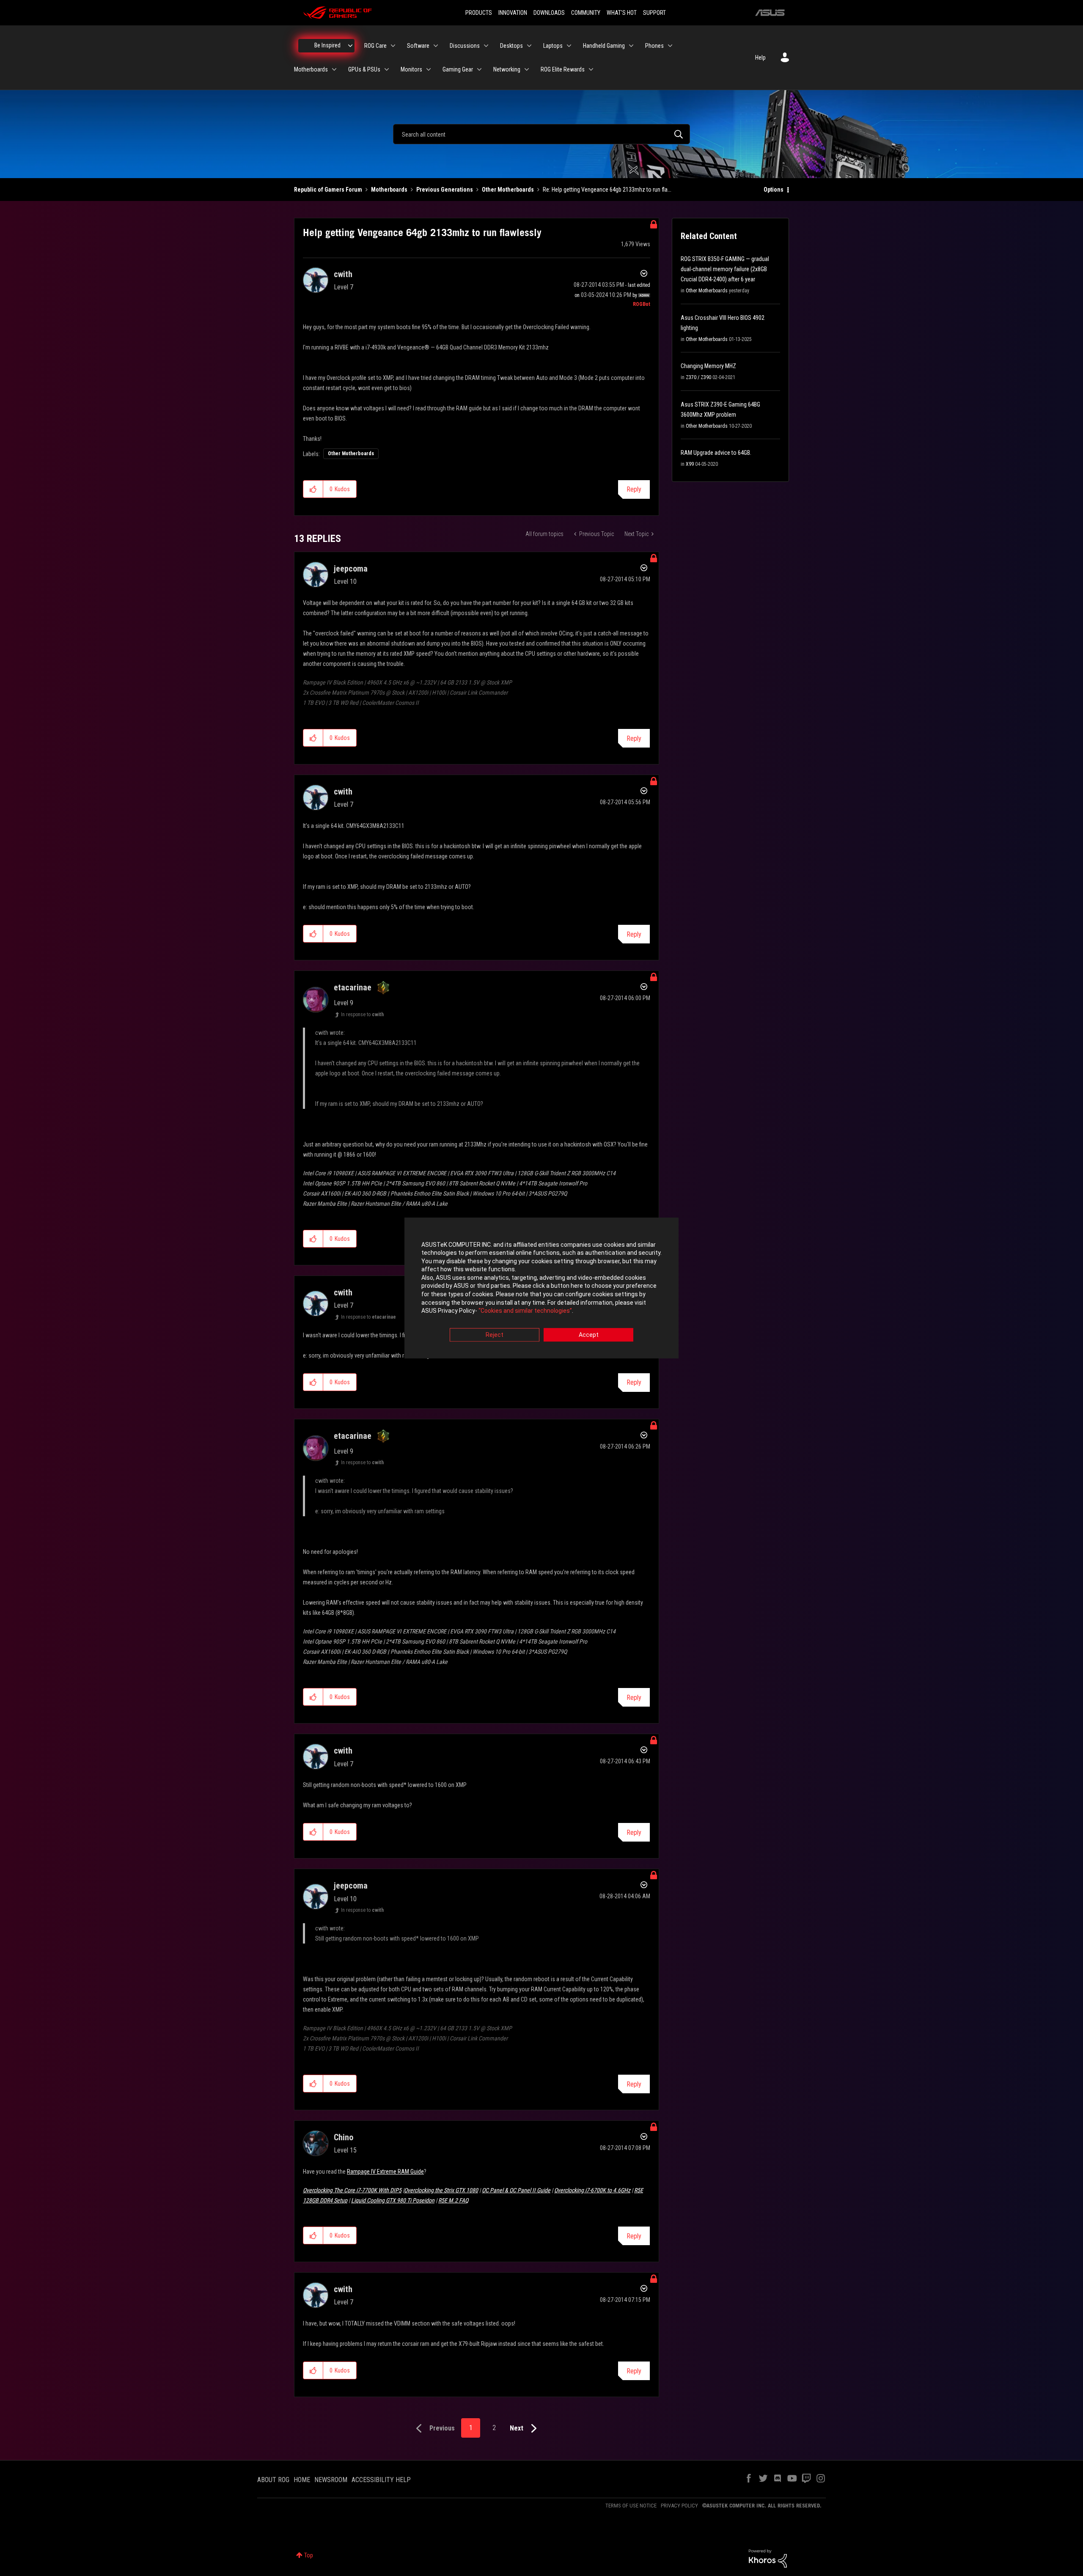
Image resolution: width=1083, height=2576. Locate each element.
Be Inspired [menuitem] (327, 45)
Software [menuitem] (418, 46)
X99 (690, 464)
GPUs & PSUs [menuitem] (364, 69)
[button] (313, 489)
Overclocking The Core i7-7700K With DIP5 (352, 2190)
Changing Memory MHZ (708, 366)
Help (760, 58)
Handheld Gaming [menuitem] (604, 46)
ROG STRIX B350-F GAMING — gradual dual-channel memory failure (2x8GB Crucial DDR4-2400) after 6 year (725, 269)
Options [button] (774, 190)
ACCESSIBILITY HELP (381, 2480)
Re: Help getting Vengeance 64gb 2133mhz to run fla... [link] (607, 190)
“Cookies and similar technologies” (525, 1311)
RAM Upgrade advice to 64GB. (716, 453)
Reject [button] (495, 1335)
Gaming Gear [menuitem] (458, 69)
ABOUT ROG (273, 2480)
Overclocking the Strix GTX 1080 (441, 2190)
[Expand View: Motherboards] (334, 69)
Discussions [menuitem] (465, 46)
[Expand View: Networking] (527, 69)
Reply (634, 489)
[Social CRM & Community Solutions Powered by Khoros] (768, 2558)
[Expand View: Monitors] (429, 69)
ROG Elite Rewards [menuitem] (563, 69)
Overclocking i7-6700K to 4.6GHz (592, 2190)
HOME (302, 2480)
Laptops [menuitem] (553, 46)
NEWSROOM (331, 2480)
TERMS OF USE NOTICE (631, 2506)
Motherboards (389, 190)
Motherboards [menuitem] (311, 69)
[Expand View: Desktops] (529, 46)
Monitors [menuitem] (411, 69)
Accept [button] (589, 1335)
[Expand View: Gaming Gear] (479, 69)
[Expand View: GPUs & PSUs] (387, 69)
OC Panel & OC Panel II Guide (516, 2190)
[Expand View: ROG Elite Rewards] (591, 69)
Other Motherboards (508, 190)
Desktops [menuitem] (511, 46)
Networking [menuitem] (507, 69)
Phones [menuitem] (654, 46)
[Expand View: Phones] (670, 46)
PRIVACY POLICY (679, 2506)
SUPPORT (654, 13)
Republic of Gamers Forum (328, 190)
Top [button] (309, 2555)
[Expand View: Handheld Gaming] (631, 46)
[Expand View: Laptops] (569, 46)
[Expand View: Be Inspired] (350, 46)
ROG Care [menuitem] (375, 46)
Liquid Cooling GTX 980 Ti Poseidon (393, 2200)
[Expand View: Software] (436, 46)
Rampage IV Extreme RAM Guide (385, 2172)
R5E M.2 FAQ (453, 2200)
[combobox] (541, 134)
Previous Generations (445, 190)
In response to (362, 1014)
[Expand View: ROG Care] (393, 46)
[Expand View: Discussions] (486, 46)
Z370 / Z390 (698, 377)
